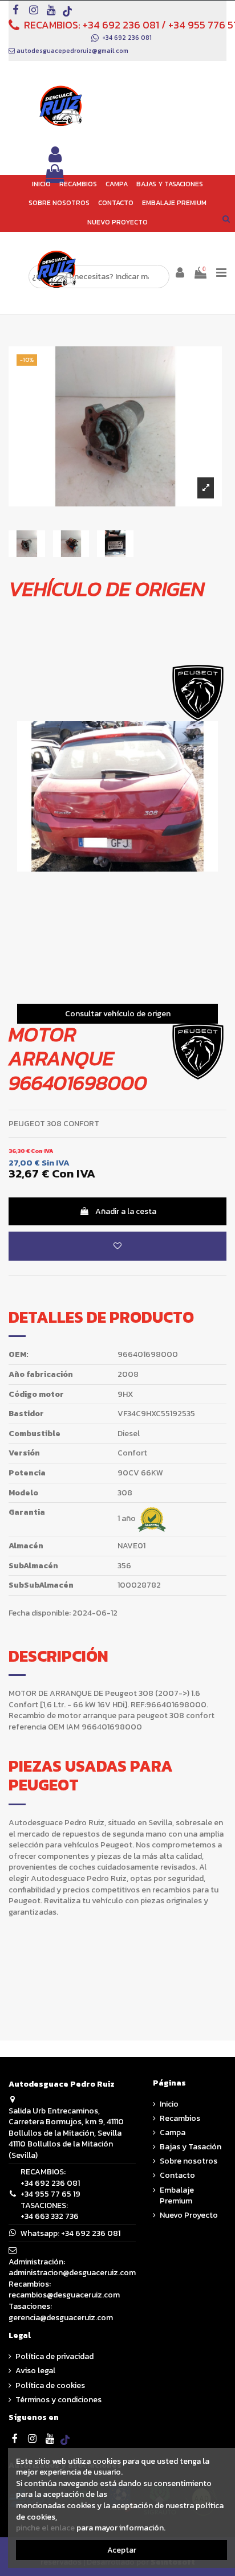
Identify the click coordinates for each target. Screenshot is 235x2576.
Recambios (180, 2119)
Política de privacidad (54, 2357)
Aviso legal (35, 2371)
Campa (173, 2133)
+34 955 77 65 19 (50, 2194)
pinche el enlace (45, 2528)
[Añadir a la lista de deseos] (117, 1247)
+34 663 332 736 (50, 2216)
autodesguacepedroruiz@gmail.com (72, 51)
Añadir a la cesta (126, 1212)
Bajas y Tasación (191, 2147)
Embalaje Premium (177, 2196)
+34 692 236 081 (121, 25)
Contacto (177, 2176)
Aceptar (122, 2550)
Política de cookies (50, 2386)
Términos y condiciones (58, 2400)
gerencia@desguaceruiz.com (61, 2318)
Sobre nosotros (189, 2161)
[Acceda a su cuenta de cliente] (55, 155)
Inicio (169, 2104)
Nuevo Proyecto (189, 2215)
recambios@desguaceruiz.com (64, 2295)
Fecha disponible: (40, 1613)
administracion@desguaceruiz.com (72, 2273)
